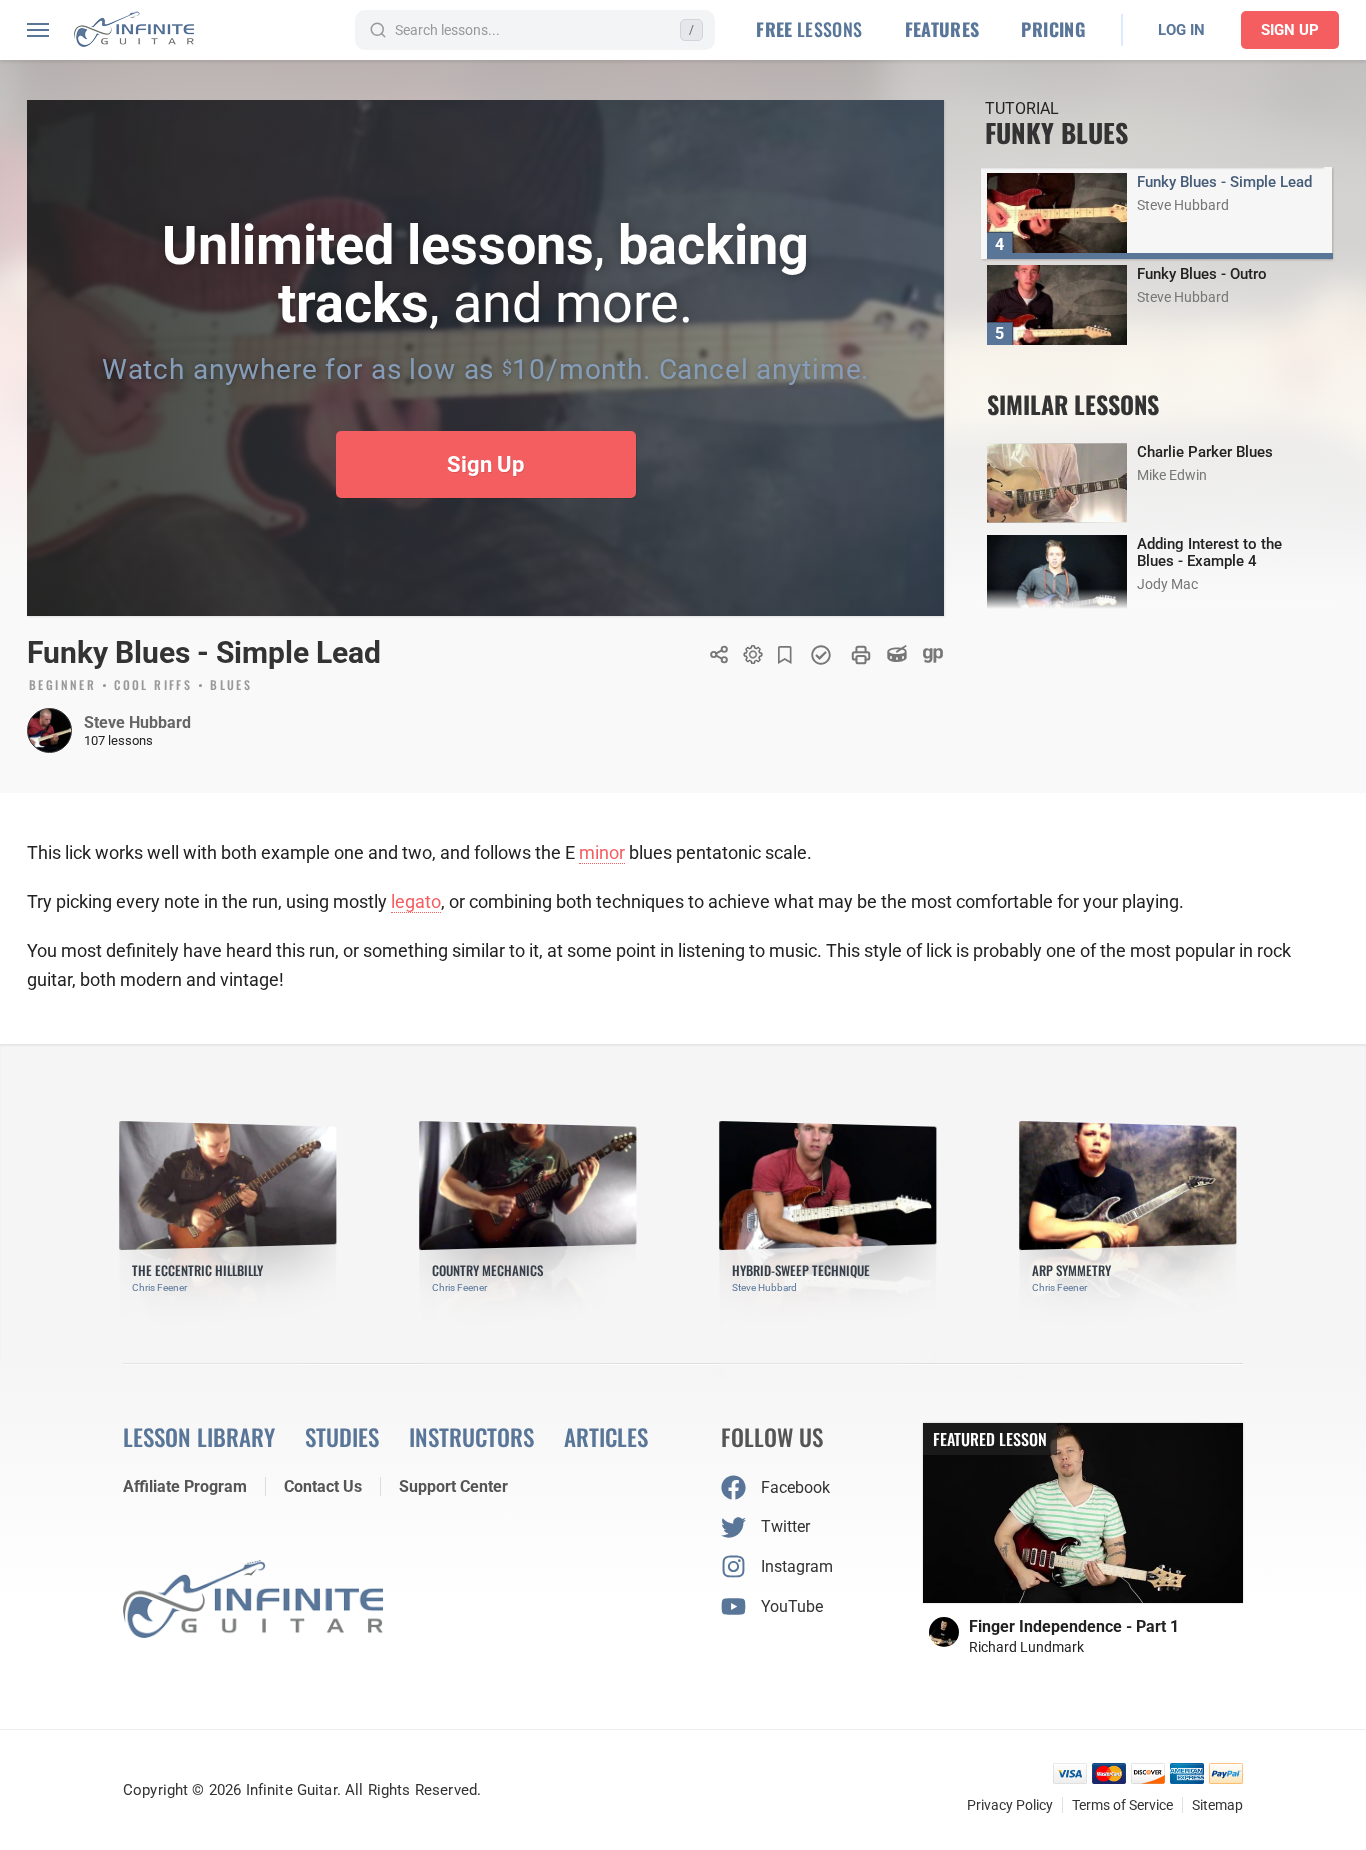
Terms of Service (1122, 1805)
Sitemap (1217, 1805)
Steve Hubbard (137, 722)
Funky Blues (1056, 132)
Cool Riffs (153, 686)
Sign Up (1290, 30)
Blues (231, 686)
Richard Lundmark (1026, 1647)
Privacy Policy (1010, 1805)
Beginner (62, 686)
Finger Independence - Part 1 (1074, 1626)
